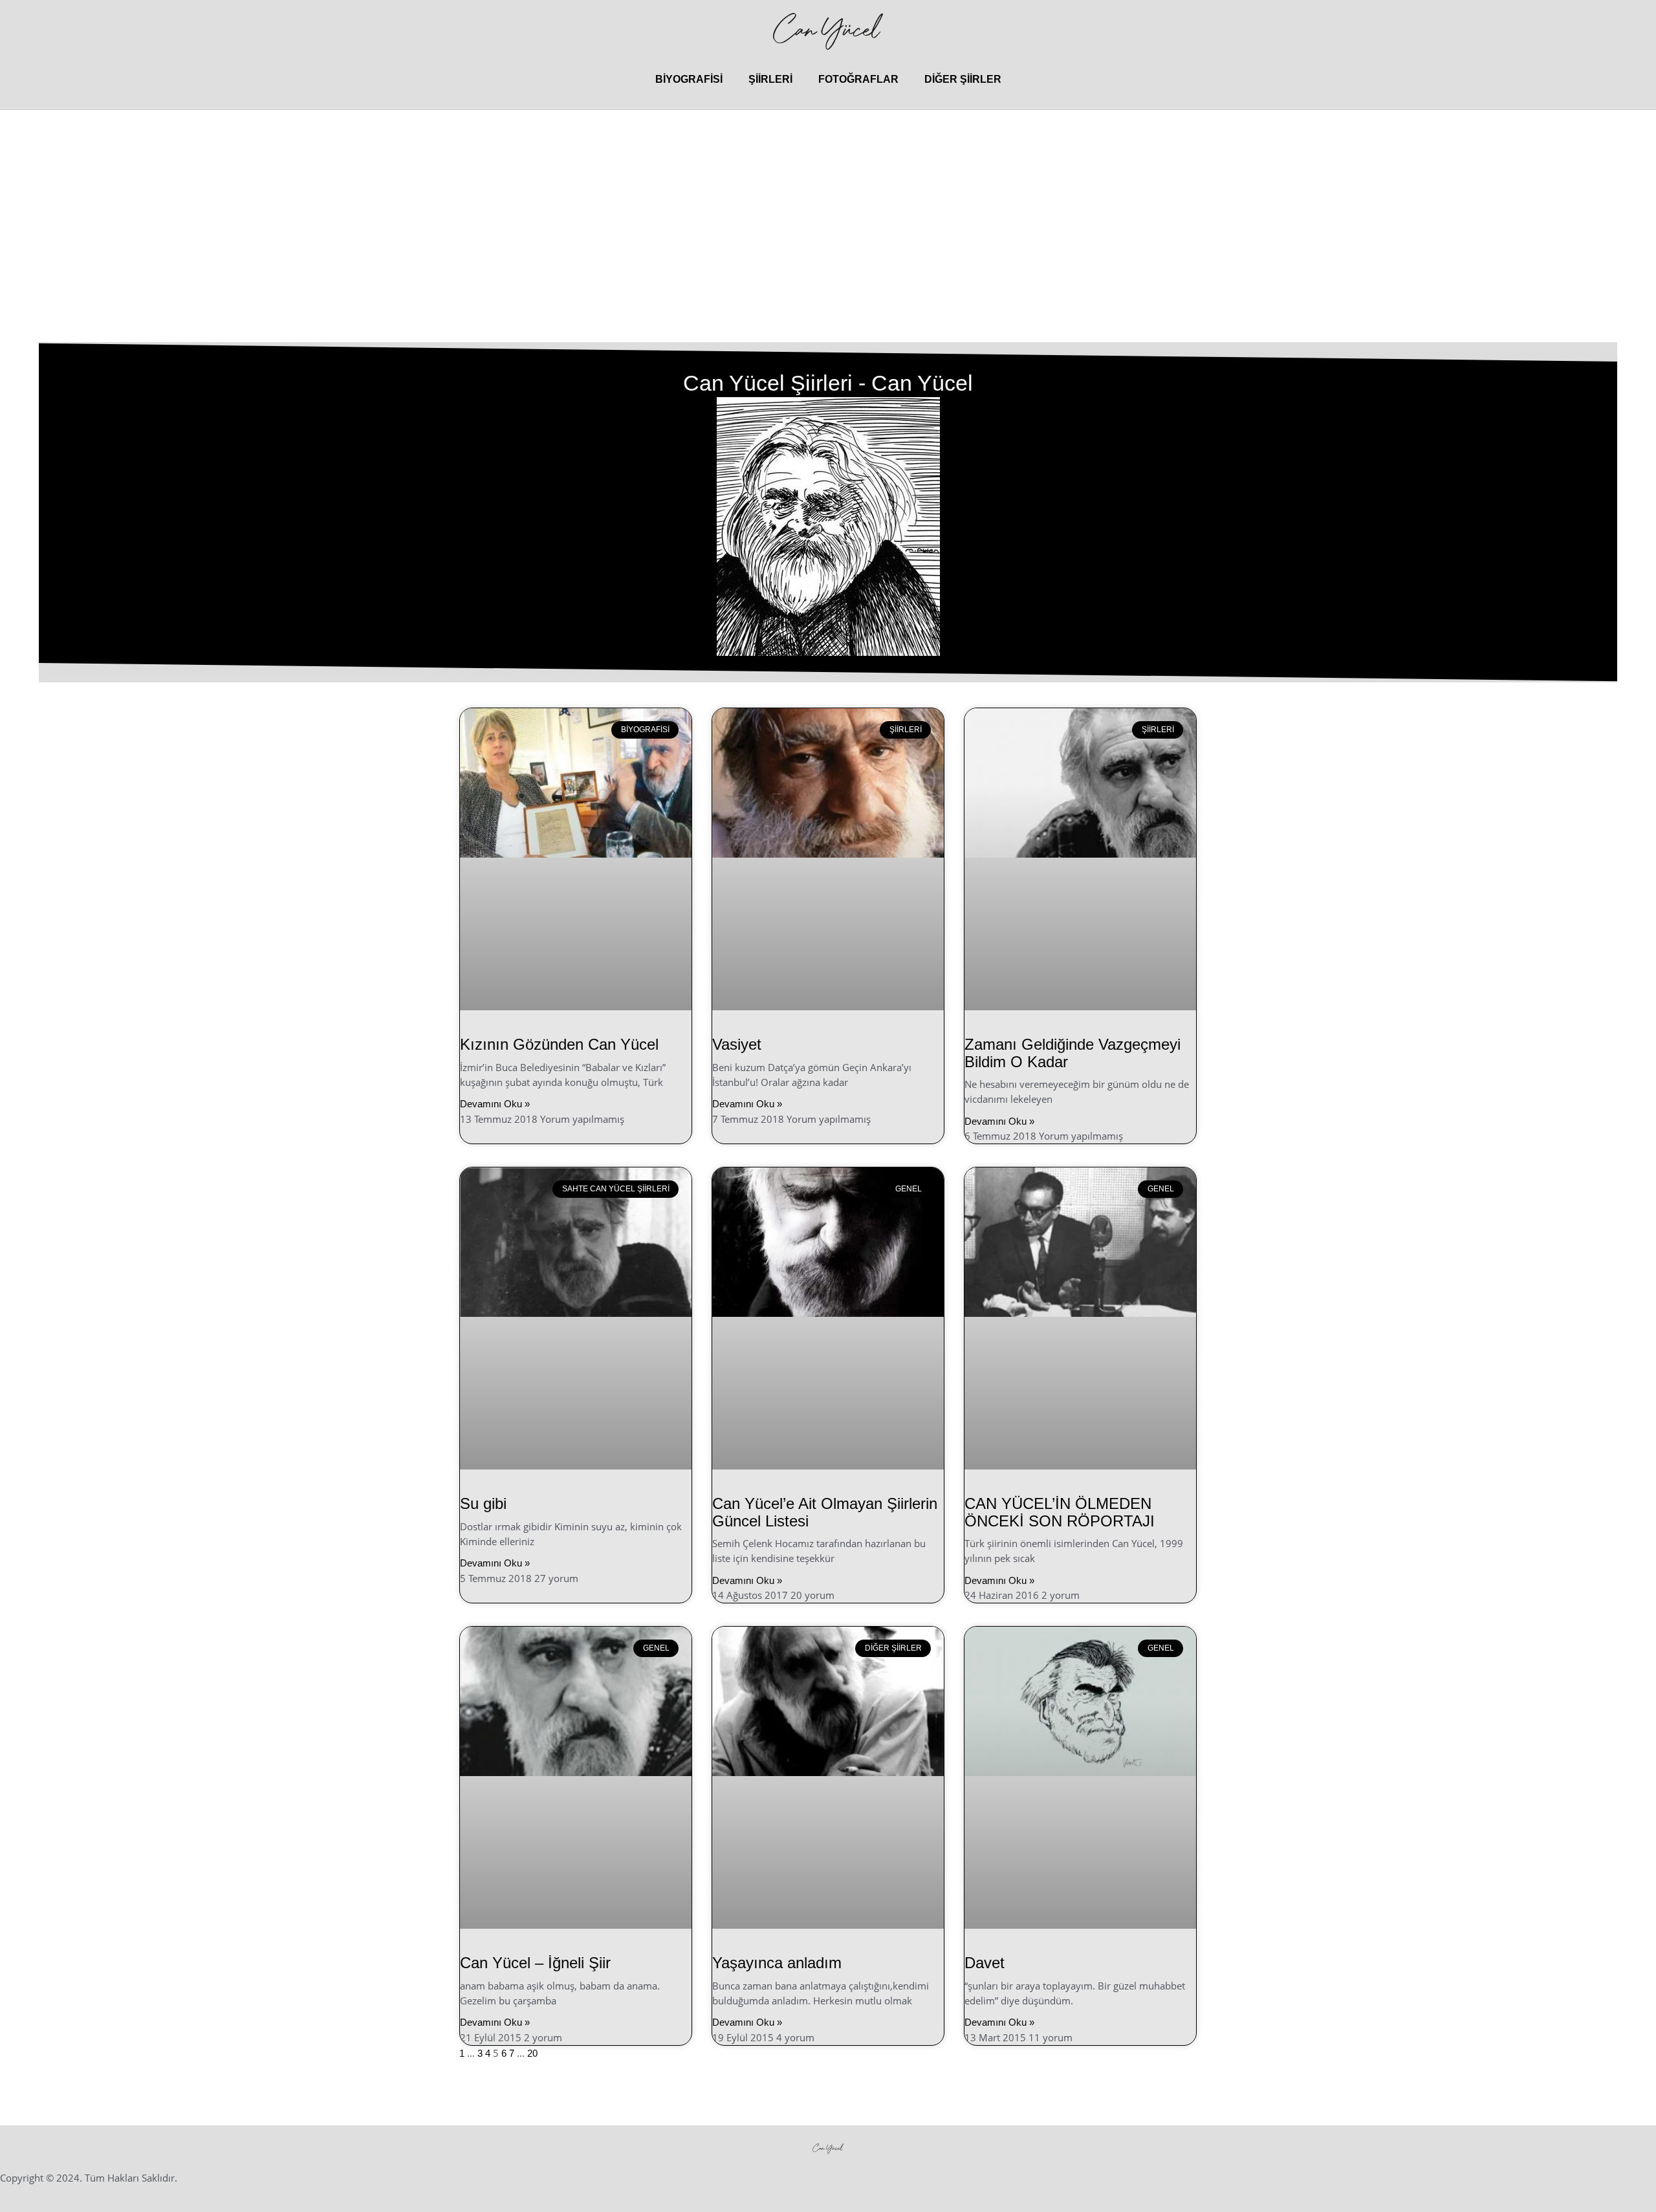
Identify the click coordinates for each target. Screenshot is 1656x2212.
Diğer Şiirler (963, 79)
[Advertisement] (828, 246)
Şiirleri (770, 79)
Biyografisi (689, 79)
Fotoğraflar (858, 79)
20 (532, 2053)
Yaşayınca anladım (777, 1963)
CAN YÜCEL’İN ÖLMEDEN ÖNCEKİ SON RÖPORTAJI (1060, 1512)
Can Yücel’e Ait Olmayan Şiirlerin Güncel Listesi (825, 1512)
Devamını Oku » (495, 1104)
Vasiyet (737, 1044)
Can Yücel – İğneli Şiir (535, 1963)
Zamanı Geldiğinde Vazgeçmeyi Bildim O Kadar (1073, 1053)
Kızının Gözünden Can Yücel (559, 1044)
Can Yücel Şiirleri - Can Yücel (828, 383)
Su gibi (483, 1503)
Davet (985, 1963)
